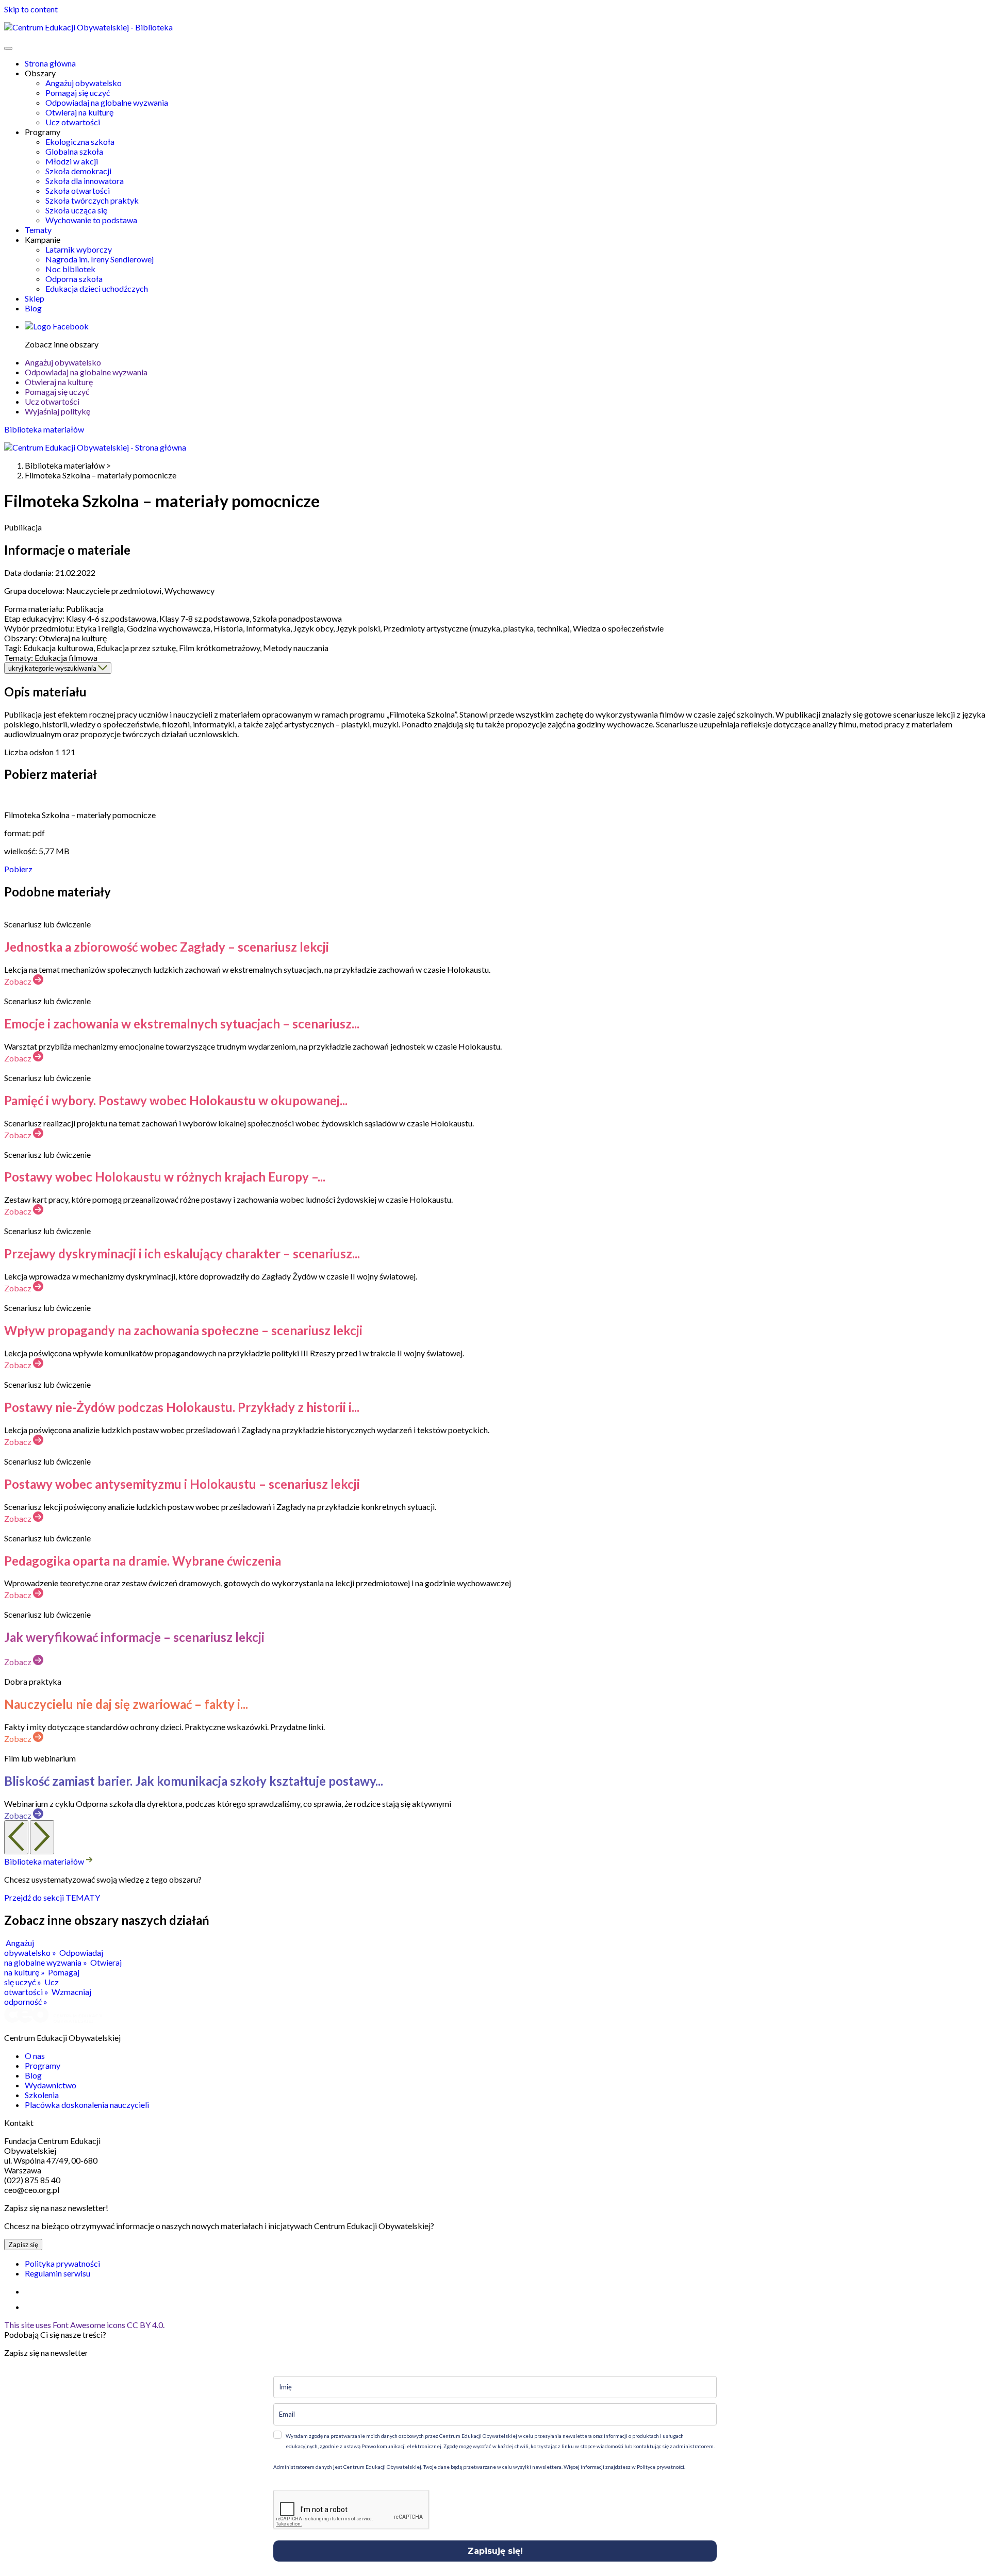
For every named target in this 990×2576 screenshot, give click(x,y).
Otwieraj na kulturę (79, 112)
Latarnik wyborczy (79, 249)
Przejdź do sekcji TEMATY (52, 1897)
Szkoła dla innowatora (85, 181)
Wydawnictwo (51, 2085)
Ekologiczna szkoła (80, 142)
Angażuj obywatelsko (84, 83)
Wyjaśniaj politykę (57, 411)
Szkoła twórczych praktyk (92, 200)
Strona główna (50, 63)
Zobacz (19, 981)
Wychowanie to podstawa (91, 220)
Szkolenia (42, 2095)
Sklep (35, 298)
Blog (33, 308)
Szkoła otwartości (78, 190)
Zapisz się (23, 2245)
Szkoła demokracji (78, 171)
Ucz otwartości (73, 122)
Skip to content (31, 9)
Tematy (38, 230)
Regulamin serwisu (57, 2273)
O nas (35, 2056)
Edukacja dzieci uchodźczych (97, 288)
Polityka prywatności (62, 2263)
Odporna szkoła (74, 279)
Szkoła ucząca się (76, 210)
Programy (43, 2065)
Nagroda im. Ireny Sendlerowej (100, 259)
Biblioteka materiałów (44, 429)
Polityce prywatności (660, 2467)
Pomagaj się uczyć (78, 93)
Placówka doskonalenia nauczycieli (87, 2105)
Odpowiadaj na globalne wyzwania (107, 102)
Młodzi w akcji (72, 161)
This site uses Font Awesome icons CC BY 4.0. (84, 2325)
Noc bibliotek (70, 269)
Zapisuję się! (495, 2551)
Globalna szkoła (74, 151)
